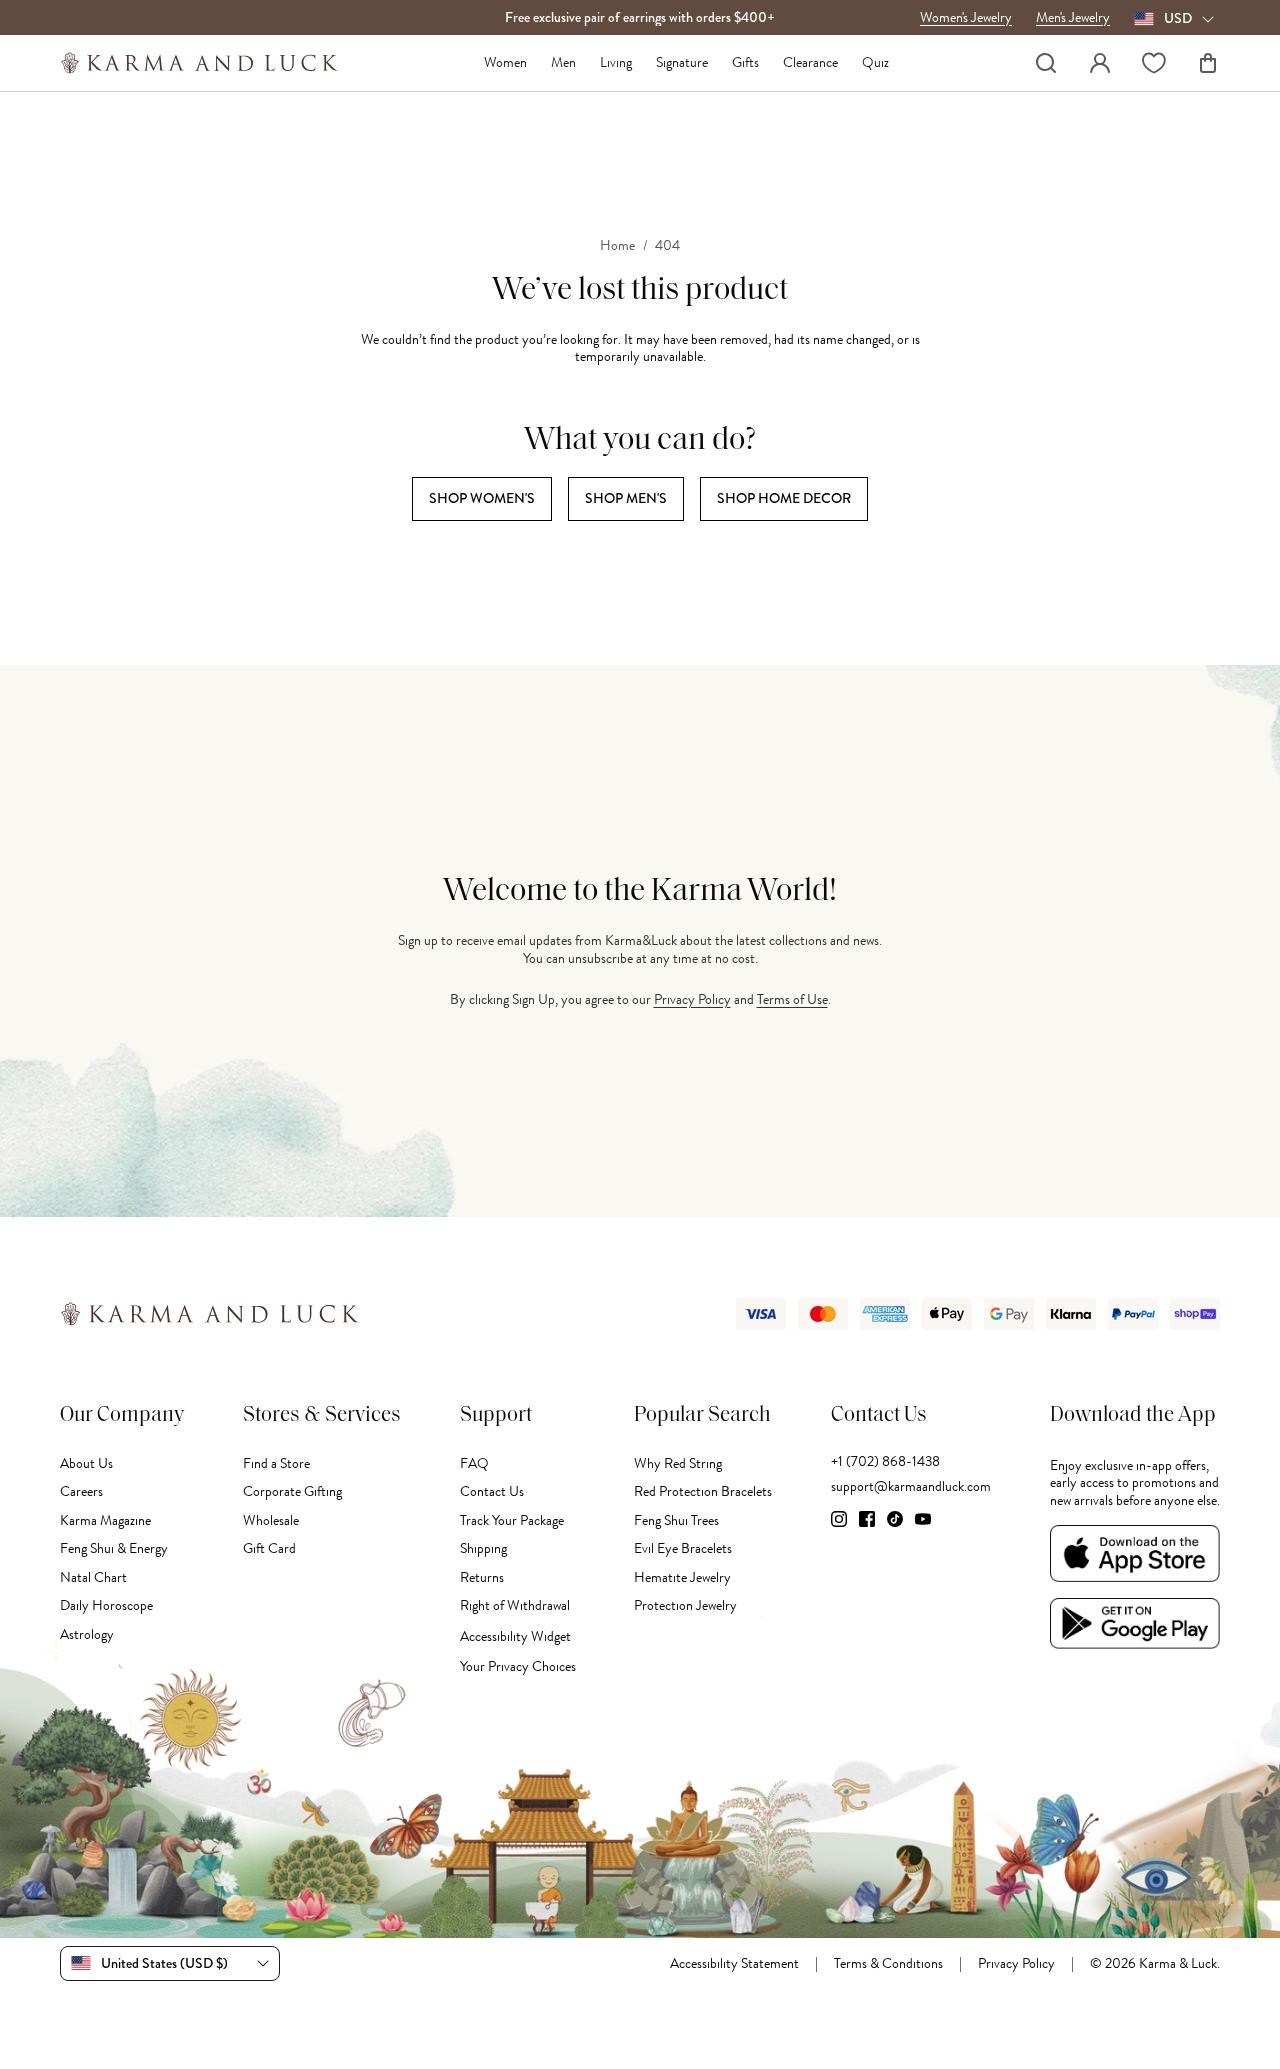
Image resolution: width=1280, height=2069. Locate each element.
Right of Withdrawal (515, 1605)
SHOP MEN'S (626, 498)
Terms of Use (792, 999)
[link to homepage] (199, 63)
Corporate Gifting (292, 1491)
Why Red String (678, 1463)
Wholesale (271, 1520)
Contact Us (492, 1491)
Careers (81, 1491)
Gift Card (269, 1548)
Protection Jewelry (685, 1605)
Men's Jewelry (1073, 18)
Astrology (87, 1634)
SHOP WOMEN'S (482, 498)
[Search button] (1046, 63)
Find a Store (276, 1463)
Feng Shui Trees (676, 1520)
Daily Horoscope (106, 1605)
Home (617, 246)
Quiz (875, 63)
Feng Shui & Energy (114, 1548)
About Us (86, 1463)
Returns (482, 1577)
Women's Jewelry (966, 18)
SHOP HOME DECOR (784, 498)
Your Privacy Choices (518, 1666)
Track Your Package (512, 1520)
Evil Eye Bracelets (683, 1548)
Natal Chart (93, 1577)
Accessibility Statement (734, 1964)
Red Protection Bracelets (703, 1491)
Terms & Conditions (888, 1964)
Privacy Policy (692, 999)
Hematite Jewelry (682, 1577)
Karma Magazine (105, 1520)
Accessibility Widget (515, 1636)
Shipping (483, 1548)
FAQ (474, 1463)
